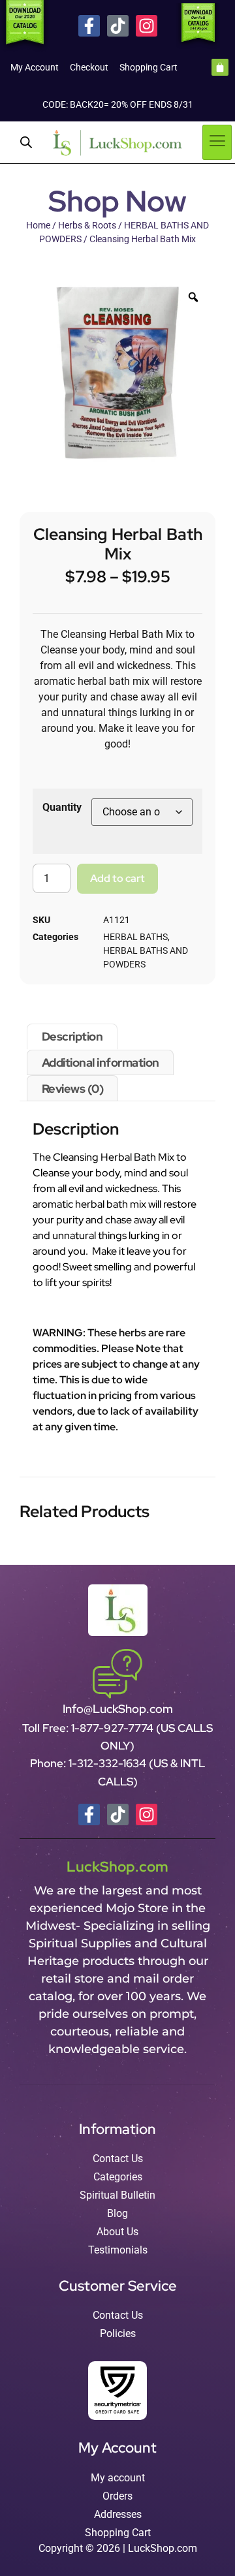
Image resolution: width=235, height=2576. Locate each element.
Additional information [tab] (101, 1062)
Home (38, 225)
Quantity (62, 807)
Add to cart (117, 878)
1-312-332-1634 (109, 1763)
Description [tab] (72, 1036)
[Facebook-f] (89, 26)
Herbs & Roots (87, 225)
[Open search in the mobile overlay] (26, 142)
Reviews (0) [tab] (73, 1089)
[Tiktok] (118, 26)
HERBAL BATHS (135, 937)
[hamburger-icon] (217, 142)
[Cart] (220, 67)
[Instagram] (147, 26)
